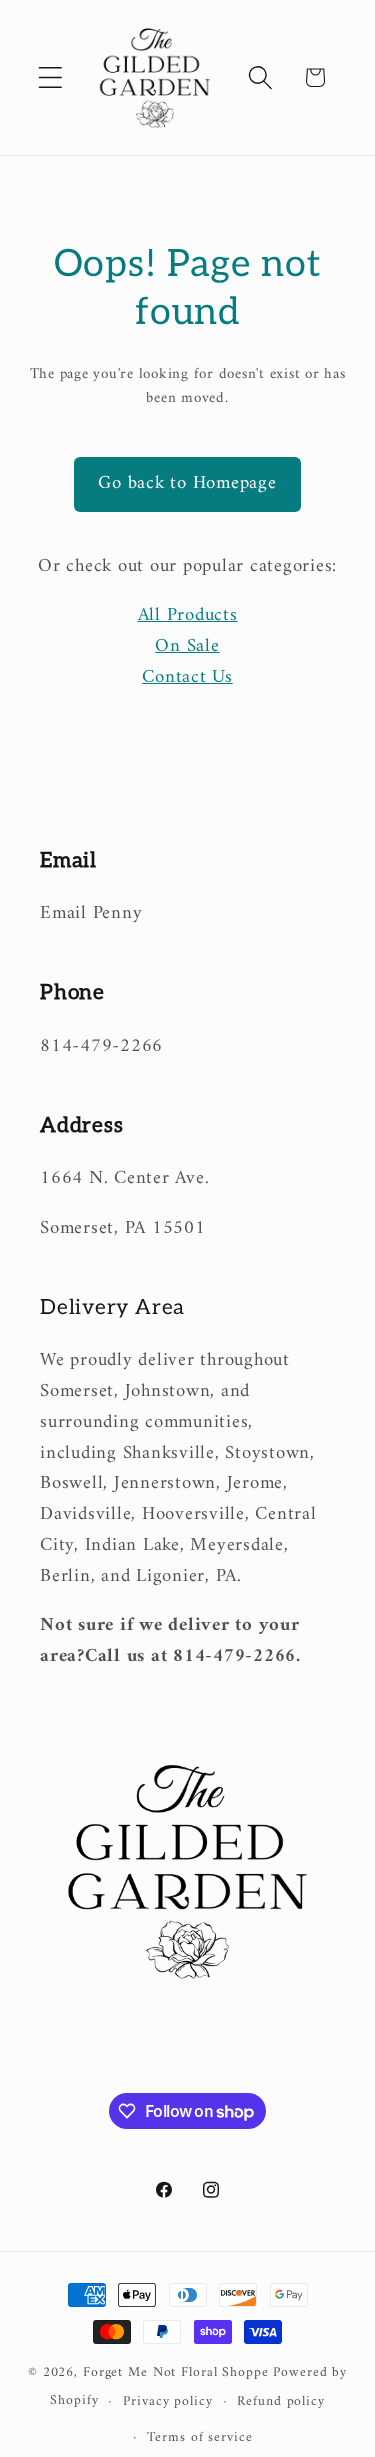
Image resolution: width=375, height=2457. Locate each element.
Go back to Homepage (187, 483)
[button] (50, 77)
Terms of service (199, 2438)
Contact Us (187, 677)
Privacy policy (167, 2402)
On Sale (187, 646)
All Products (188, 615)
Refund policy (280, 2402)
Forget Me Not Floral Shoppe (176, 2373)
